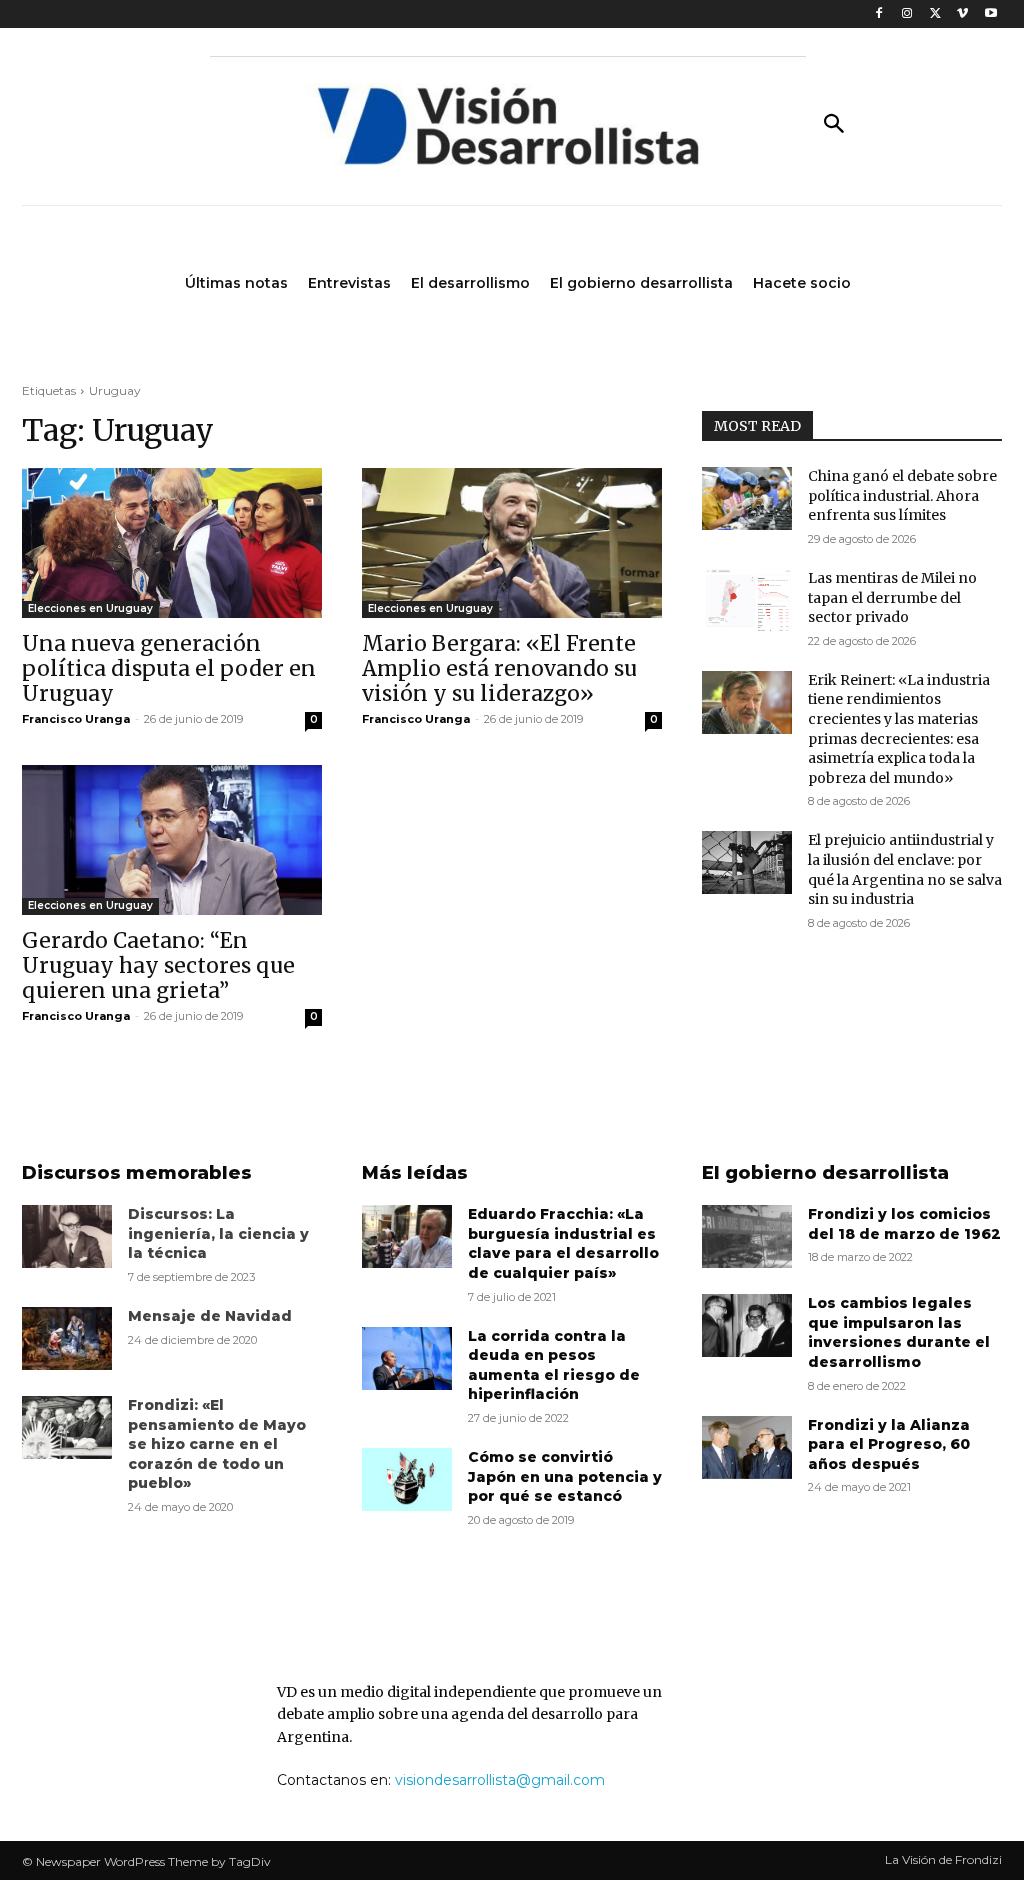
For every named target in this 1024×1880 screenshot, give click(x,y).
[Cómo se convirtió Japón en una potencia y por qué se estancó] (407, 1479)
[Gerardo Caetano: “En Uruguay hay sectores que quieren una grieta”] (172, 840)
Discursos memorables (137, 1173)
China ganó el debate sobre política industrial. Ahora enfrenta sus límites (902, 495)
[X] (935, 14)
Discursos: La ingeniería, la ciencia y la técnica (218, 1233)
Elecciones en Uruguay (90, 608)
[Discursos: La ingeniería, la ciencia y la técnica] (67, 1236)
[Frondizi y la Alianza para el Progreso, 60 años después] (747, 1447)
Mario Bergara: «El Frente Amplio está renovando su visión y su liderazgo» (499, 668)
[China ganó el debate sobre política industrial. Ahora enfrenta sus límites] (747, 498)
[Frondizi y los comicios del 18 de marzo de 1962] (747, 1236)
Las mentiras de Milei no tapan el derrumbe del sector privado (892, 597)
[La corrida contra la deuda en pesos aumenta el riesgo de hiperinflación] (407, 1358)
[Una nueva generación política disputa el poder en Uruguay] (172, 543)
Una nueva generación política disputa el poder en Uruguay (169, 668)
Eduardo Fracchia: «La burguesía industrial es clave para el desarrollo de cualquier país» (563, 1243)
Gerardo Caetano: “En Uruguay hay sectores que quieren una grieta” (158, 965)
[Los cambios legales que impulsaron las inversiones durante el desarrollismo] (747, 1325)
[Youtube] (990, 14)
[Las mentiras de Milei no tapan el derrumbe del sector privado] (747, 600)
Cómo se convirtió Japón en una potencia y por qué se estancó (565, 1476)
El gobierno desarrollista (825, 1173)
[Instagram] (907, 14)
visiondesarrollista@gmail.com (500, 1780)
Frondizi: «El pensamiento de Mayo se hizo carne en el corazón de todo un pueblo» (217, 1444)
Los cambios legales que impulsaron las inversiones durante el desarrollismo (899, 1332)
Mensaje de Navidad (210, 1316)
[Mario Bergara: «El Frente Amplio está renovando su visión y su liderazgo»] (512, 543)
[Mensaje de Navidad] (67, 1338)
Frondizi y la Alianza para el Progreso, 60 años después (889, 1444)
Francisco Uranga (76, 719)
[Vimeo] (962, 14)
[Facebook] (879, 14)
